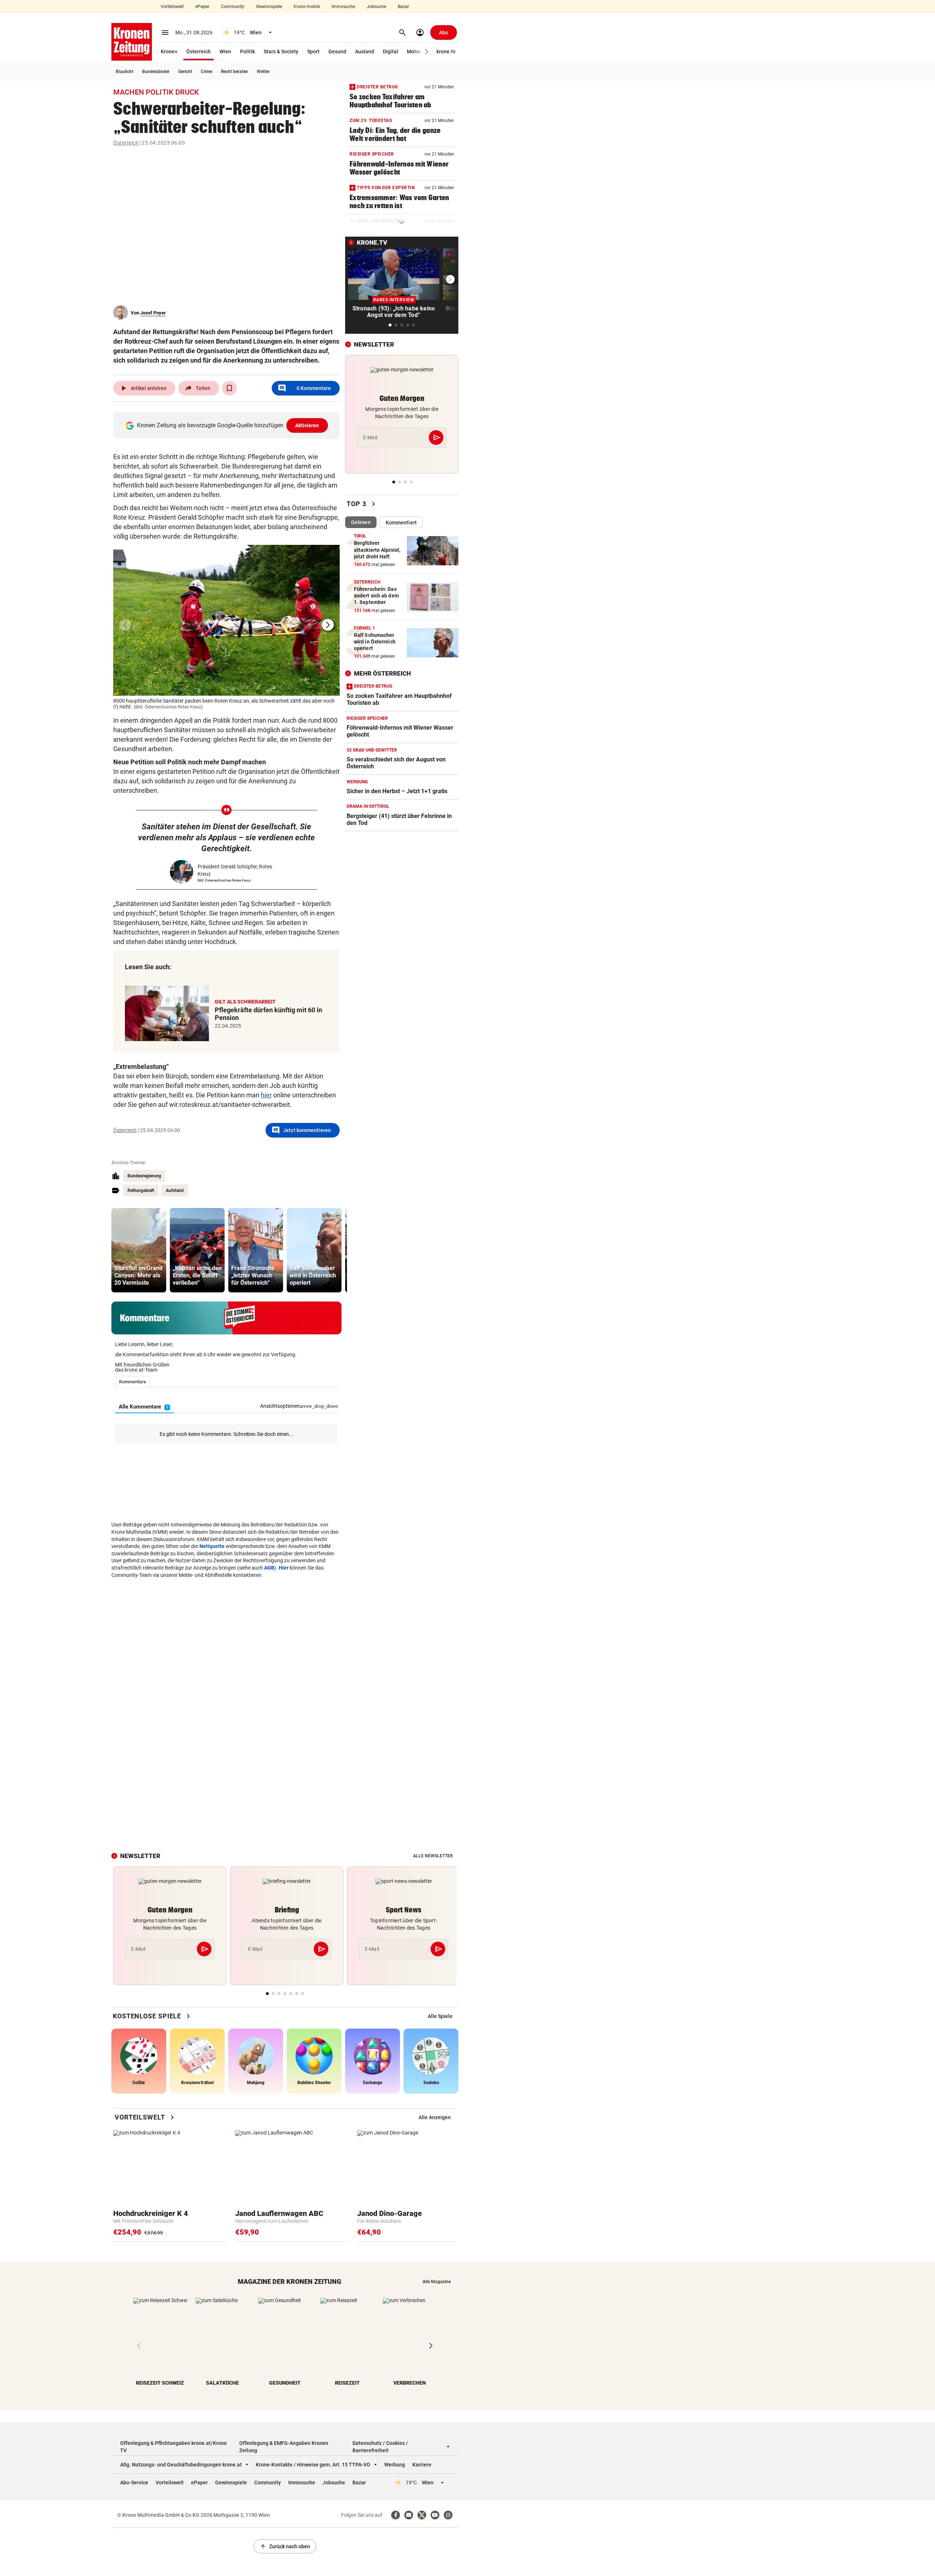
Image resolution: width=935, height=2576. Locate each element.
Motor (414, 51)
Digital (390, 51)
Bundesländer (156, 72)
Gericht (185, 72)
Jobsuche (376, 7)
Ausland (365, 51)
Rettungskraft (141, 1190)
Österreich (199, 51)
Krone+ (169, 51)
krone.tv (446, 51)
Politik (247, 51)
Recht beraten (234, 72)
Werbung (395, 2465)
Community (233, 7)
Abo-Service (134, 2483)
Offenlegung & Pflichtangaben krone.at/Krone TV (173, 2447)
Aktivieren (307, 425)
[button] (427, 52)
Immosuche (343, 7)
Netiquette (212, 1546)
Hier (284, 1568)
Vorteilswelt (172, 7)
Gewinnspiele (269, 7)
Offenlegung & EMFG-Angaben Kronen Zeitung (284, 2447)
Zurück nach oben (285, 2546)
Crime (207, 72)
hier (266, 1095)
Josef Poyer (153, 313)
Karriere (422, 2465)
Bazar (403, 7)
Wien (225, 51)
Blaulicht (125, 72)
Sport (313, 51)
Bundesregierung (144, 1176)
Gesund (337, 51)
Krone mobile (307, 7)
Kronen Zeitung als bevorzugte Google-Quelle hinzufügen (228, 425)
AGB (269, 1568)
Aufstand (175, 1190)
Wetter (263, 72)
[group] (139, 1250)
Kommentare (304, 388)
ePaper (202, 7)
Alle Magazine (437, 2282)
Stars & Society (281, 51)
